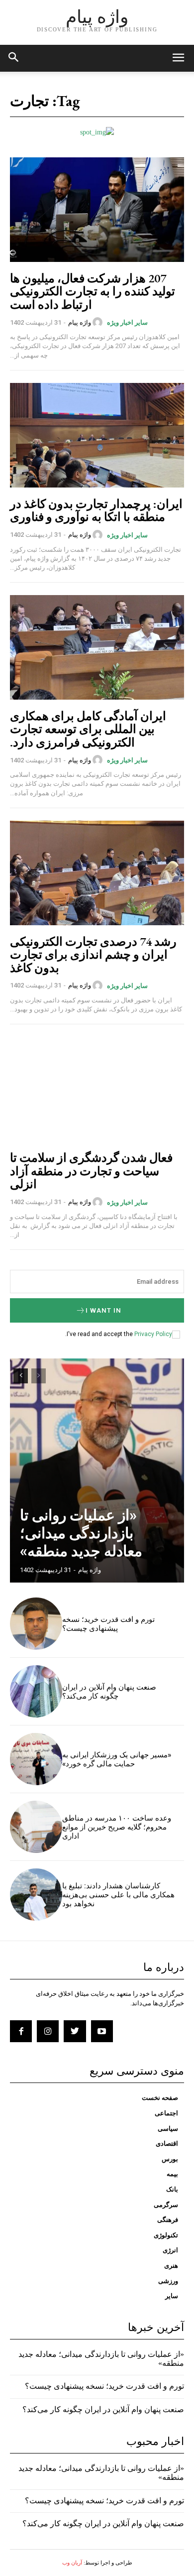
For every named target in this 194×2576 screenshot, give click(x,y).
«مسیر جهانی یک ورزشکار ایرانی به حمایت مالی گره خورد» (117, 1759)
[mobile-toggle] (178, 58)
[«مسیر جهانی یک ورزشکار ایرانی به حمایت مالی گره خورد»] (36, 1759)
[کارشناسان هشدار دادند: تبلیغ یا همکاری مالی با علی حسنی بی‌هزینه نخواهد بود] (36, 1895)
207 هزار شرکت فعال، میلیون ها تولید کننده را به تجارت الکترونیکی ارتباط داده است (93, 291)
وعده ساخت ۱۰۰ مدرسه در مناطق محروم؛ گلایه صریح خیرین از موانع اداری (117, 1827)
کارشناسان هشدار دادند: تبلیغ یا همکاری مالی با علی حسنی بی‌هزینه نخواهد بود (118, 1895)
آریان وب (72, 2563)
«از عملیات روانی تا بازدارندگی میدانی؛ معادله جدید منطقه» (81, 1533)
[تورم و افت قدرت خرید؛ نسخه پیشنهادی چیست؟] (36, 1624)
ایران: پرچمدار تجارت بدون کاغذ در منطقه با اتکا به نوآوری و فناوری (96, 510)
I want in (103, 1310)
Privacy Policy (153, 1334)
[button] (14, 58)
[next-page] (21, 1376)
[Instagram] (48, 2031)
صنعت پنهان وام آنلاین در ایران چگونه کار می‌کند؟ (109, 1692)
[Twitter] (75, 2031)
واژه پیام (80, 322)
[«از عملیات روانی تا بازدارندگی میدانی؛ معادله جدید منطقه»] (97, 1471)
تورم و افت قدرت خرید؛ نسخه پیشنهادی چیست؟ (108, 1624)
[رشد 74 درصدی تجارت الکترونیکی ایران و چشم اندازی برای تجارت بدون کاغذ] (97, 873)
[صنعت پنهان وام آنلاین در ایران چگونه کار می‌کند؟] (36, 1691)
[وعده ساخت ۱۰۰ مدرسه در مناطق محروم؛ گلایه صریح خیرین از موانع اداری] (36, 1827)
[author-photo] (99, 322)
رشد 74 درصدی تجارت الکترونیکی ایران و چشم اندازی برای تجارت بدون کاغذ (93, 955)
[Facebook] (21, 2031)
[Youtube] (102, 2031)
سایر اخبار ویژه (127, 322)
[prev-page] (39, 1376)
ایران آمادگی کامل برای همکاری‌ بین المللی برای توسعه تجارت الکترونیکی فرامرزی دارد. (88, 729)
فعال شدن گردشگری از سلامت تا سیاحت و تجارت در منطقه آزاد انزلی (91, 1171)
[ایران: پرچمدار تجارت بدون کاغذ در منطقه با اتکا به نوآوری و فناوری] (97, 435)
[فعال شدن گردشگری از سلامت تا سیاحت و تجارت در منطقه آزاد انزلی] (97, 1089)
